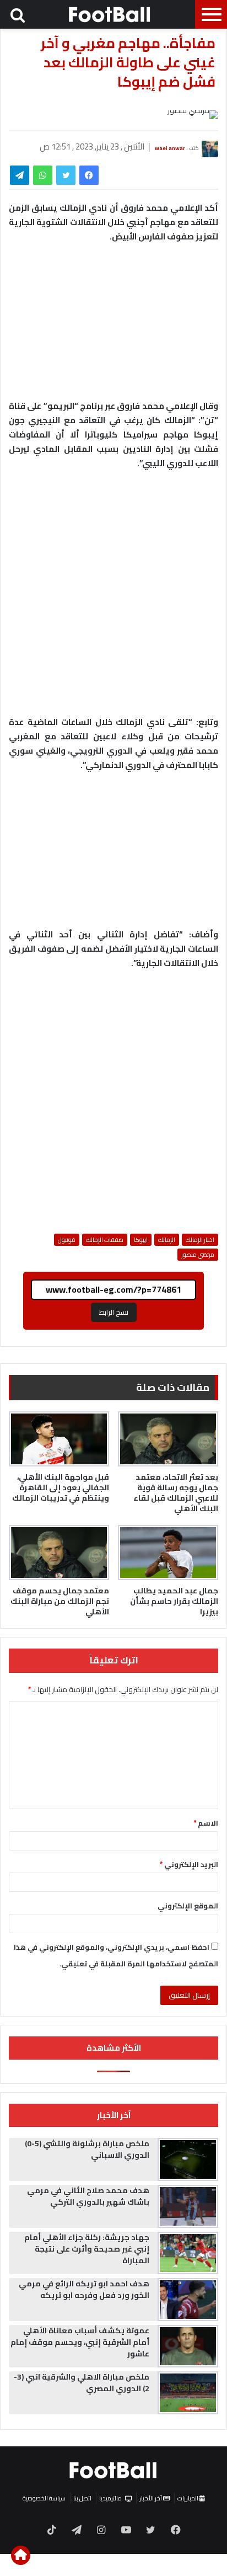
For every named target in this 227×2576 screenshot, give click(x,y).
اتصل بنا (82, 2498)
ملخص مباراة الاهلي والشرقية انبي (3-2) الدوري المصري (82, 2383)
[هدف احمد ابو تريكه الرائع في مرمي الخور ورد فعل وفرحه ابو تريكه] (188, 2300)
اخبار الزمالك (200, 1240)
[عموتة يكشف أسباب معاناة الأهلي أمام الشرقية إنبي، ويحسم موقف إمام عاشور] (188, 2346)
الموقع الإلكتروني (188, 1906)
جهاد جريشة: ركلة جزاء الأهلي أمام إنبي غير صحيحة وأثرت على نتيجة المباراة (87, 2249)
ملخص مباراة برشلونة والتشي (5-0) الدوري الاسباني (87, 2149)
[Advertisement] (113, 598)
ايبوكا (141, 1240)
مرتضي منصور (198, 1255)
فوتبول (67, 1240)
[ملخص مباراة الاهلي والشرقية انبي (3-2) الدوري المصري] (188, 2393)
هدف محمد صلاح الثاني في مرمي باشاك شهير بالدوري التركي (88, 2196)
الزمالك (167, 1240)
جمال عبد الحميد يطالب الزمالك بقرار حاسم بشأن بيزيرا (174, 1601)
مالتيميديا (110, 2498)
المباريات (188, 2498)
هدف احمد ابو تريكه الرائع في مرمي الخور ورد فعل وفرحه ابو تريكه (84, 2289)
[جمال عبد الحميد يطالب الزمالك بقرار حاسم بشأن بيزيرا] (168, 1553)
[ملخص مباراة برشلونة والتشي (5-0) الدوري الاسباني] (188, 2159)
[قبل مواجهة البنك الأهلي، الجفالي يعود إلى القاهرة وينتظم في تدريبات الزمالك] (59, 1439)
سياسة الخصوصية (44, 2498)
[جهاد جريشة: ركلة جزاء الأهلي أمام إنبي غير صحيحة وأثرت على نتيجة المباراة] (188, 2253)
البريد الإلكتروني (189, 1864)
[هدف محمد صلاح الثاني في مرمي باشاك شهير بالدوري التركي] (188, 2206)
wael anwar (170, 148)
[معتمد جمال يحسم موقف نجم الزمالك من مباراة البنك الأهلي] (59, 1553)
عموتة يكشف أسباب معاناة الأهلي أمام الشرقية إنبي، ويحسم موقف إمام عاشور (80, 2342)
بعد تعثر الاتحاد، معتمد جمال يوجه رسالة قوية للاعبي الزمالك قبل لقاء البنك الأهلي (176, 1493)
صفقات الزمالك (105, 1240)
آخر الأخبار (151, 2498)
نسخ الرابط (114, 1312)
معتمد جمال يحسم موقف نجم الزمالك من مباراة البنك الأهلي (60, 1601)
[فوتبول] (110, 14)
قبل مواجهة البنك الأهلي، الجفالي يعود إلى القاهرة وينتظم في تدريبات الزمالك (61, 1487)
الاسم (206, 1823)
